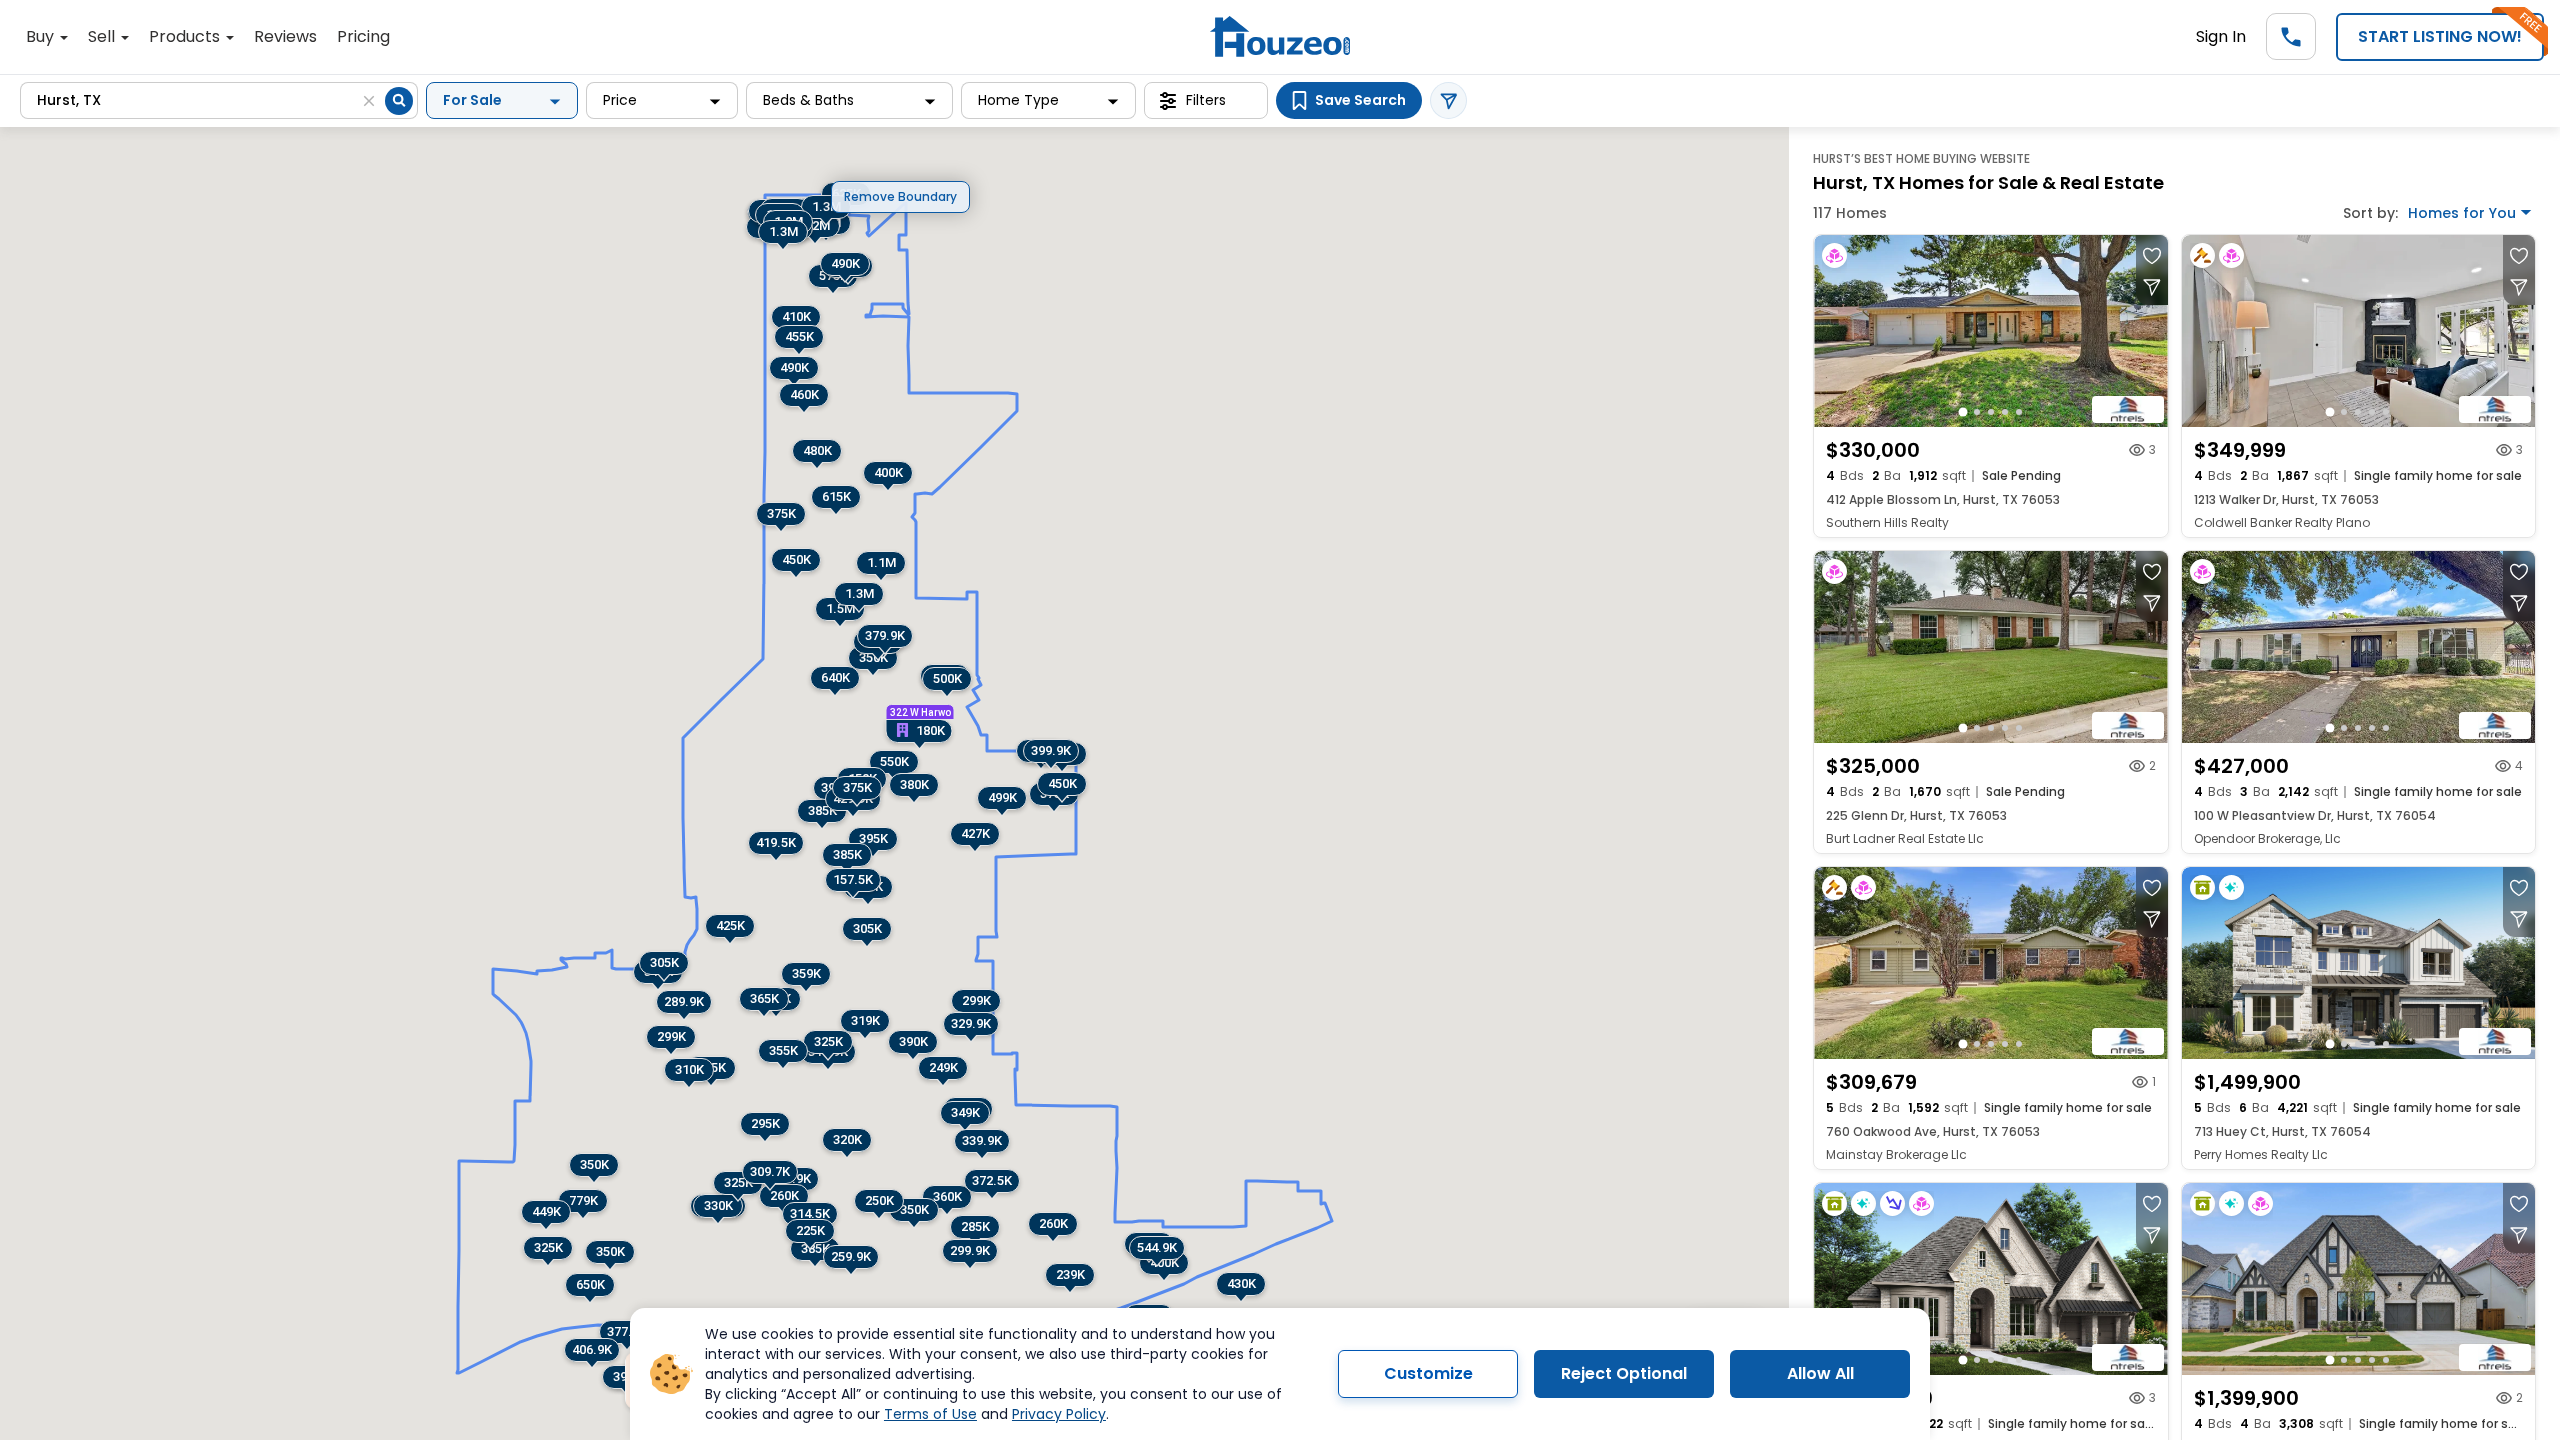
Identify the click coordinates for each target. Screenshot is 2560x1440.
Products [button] (186, 36)
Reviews (285, 36)
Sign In (2221, 36)
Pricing (363, 36)
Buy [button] (42, 36)
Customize (1428, 1373)
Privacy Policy (1059, 1414)
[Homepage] (1280, 36)
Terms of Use (930, 1414)
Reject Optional (1624, 1373)
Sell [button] (103, 36)
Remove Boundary (900, 196)
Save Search (1360, 100)
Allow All (1820, 1373)
